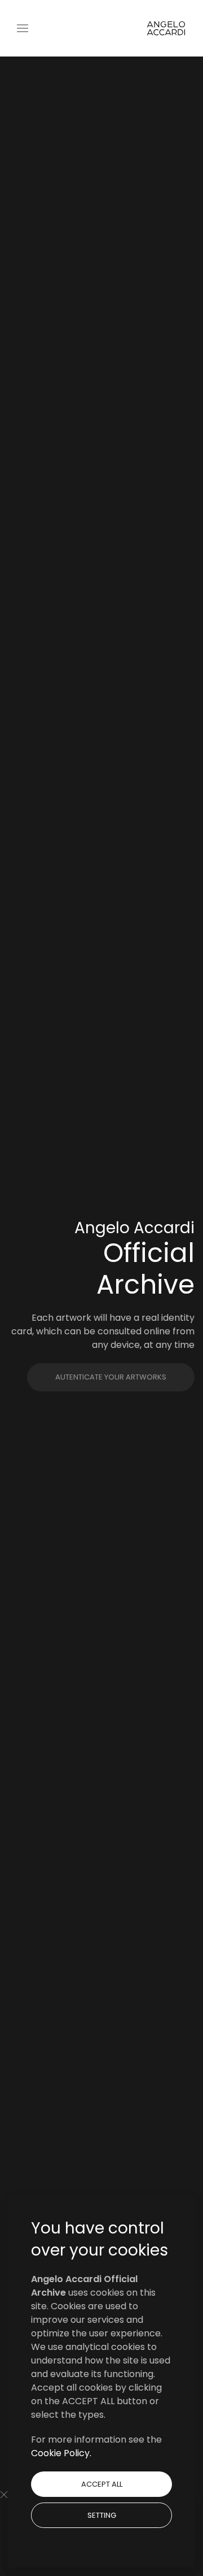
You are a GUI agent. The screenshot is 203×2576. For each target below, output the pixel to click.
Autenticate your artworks (111, 1377)
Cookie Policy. (61, 2453)
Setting (102, 2515)
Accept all (102, 2484)
